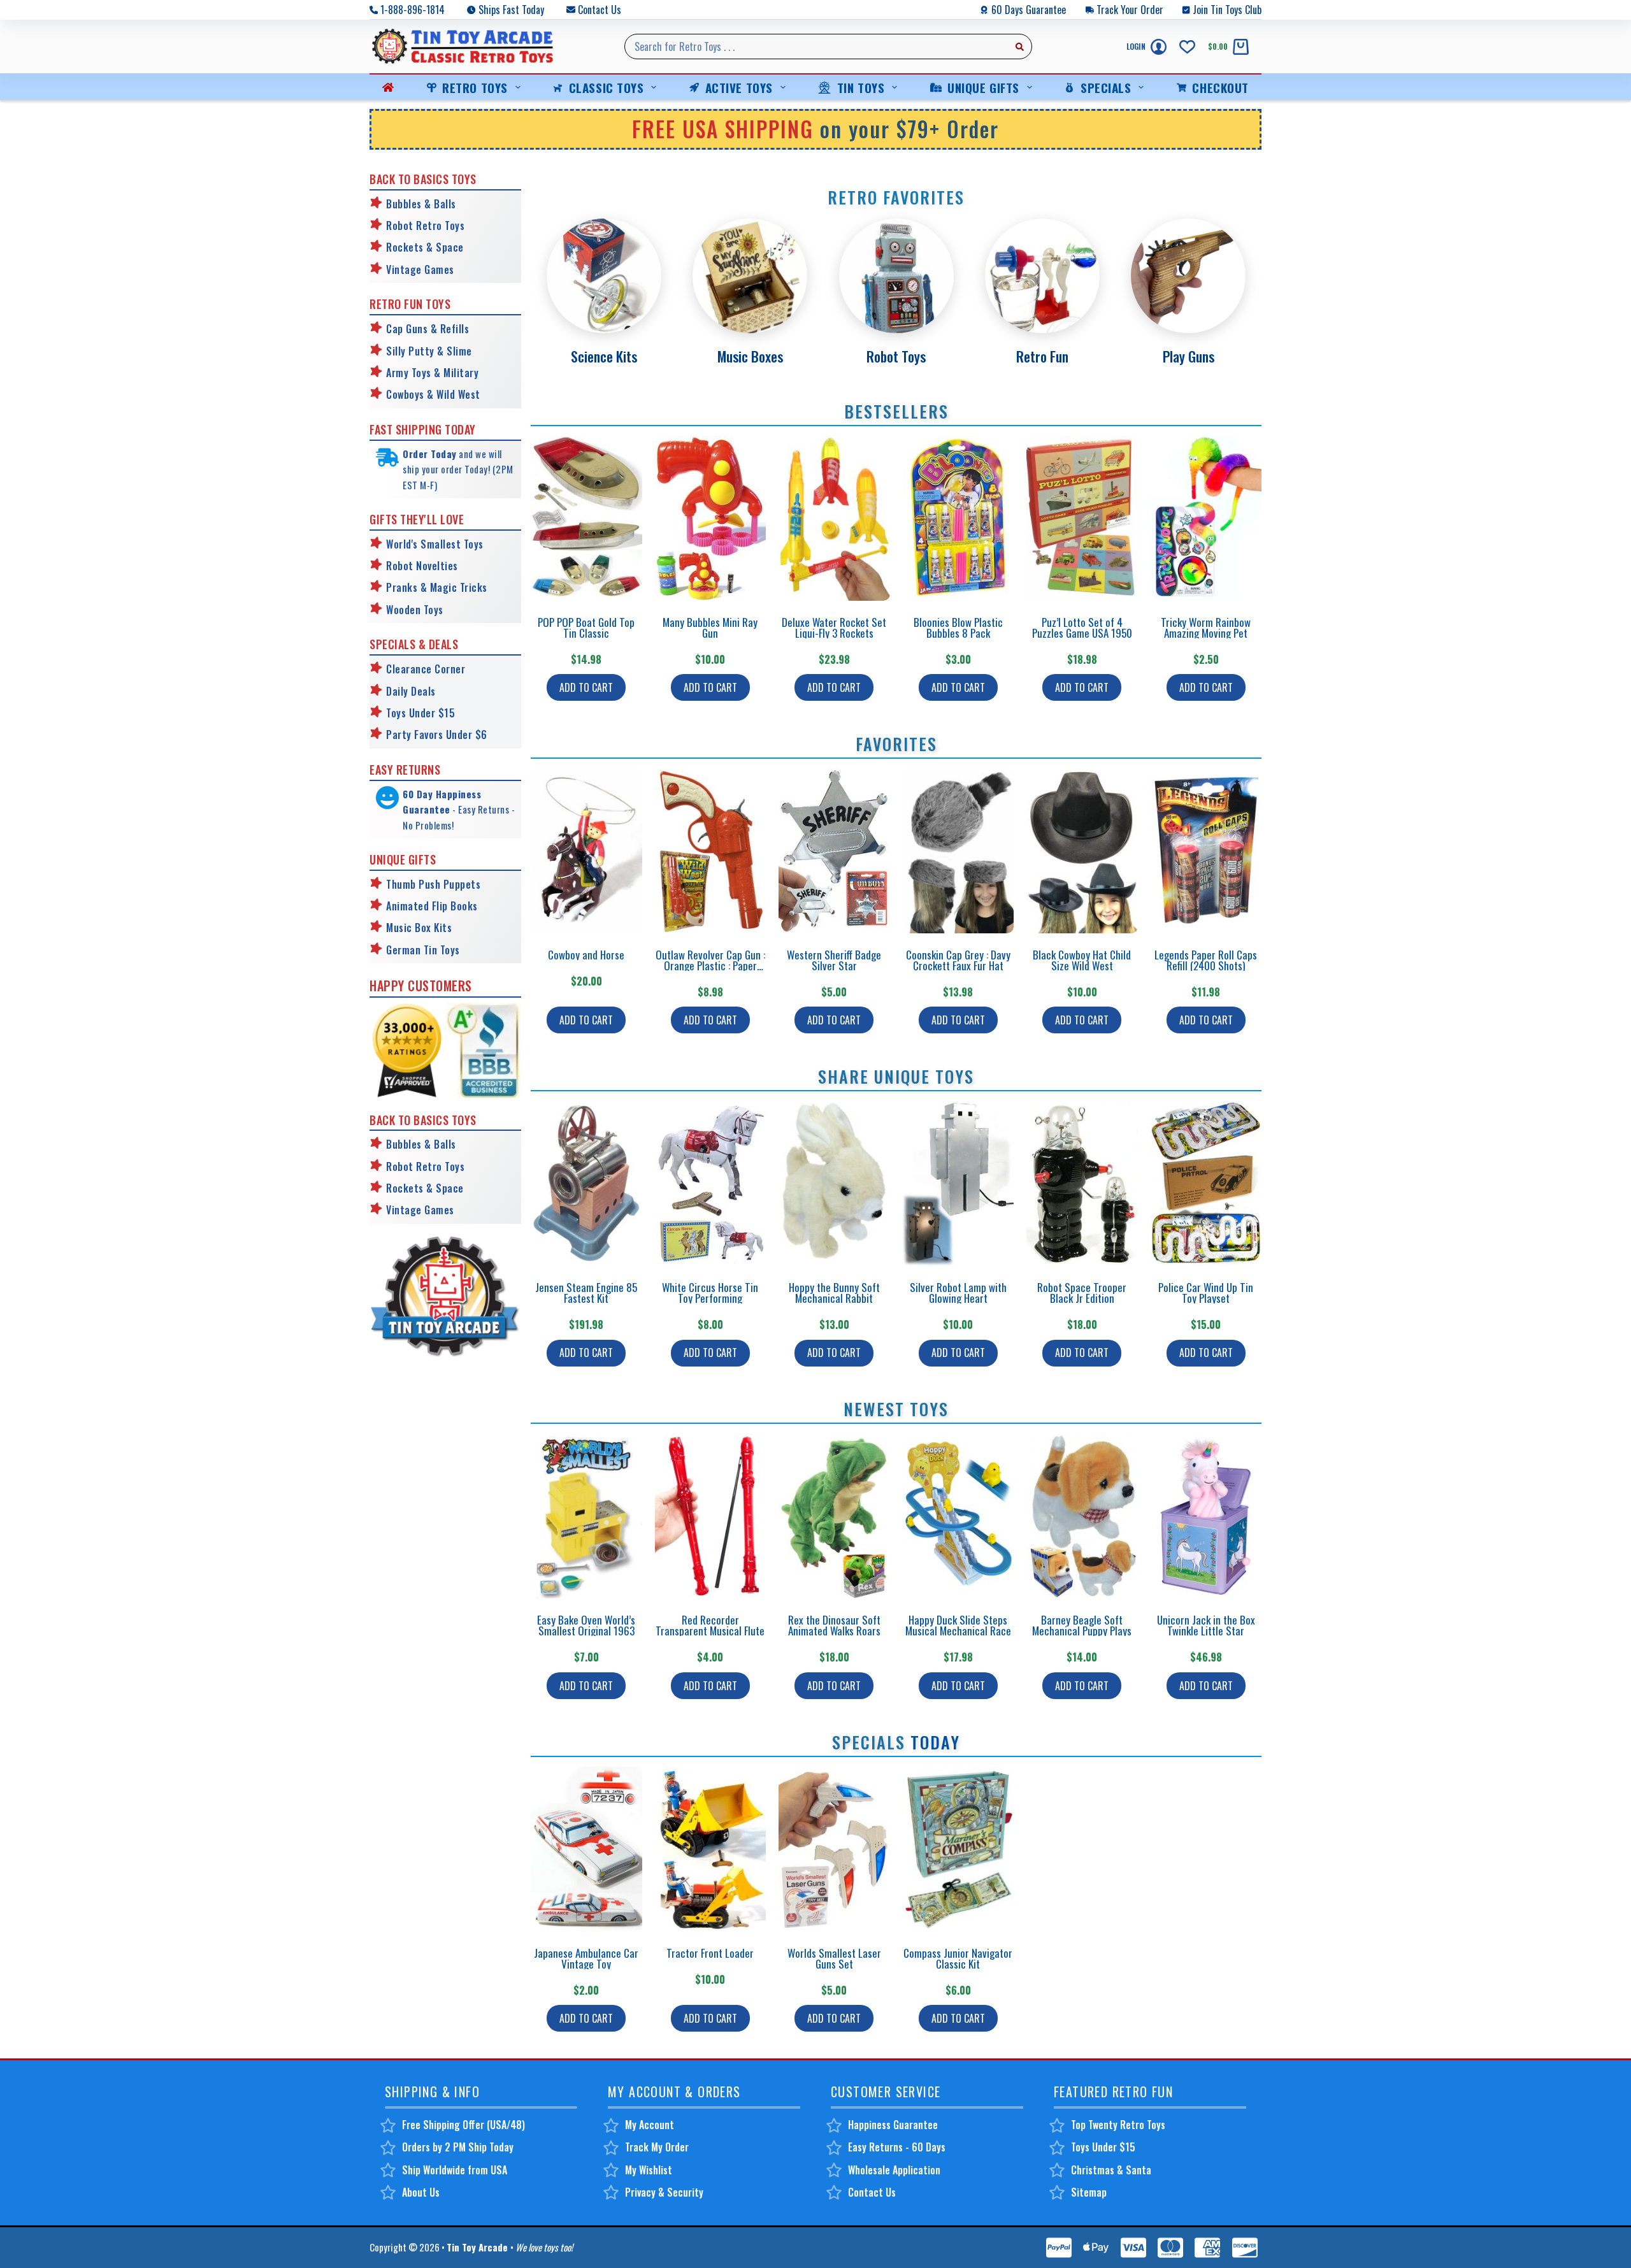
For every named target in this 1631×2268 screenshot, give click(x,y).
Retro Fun (1042, 356)
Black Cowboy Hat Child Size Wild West (1082, 960)
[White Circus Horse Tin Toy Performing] (711, 1183)
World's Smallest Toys (435, 544)
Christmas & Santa (1111, 2170)
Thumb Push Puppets (433, 884)
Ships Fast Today (511, 10)
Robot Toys (896, 356)
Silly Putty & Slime (429, 351)
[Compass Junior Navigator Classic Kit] (959, 1849)
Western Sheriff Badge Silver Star (834, 960)
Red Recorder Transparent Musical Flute (710, 1625)
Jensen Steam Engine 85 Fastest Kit (586, 1293)
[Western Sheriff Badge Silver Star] (834, 851)
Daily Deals (411, 691)
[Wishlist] (1187, 47)
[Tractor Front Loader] (711, 1849)
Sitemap (1089, 2192)
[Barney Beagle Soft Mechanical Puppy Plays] (1082, 1516)
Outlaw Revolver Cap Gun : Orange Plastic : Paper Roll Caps (710, 965)
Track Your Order (1130, 10)
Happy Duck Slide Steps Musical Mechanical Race (958, 1625)
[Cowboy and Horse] (586, 851)
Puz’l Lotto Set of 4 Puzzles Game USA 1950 (1082, 628)
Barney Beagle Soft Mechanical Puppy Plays (1082, 1625)
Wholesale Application (894, 2170)
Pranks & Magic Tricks (437, 587)
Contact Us (600, 10)
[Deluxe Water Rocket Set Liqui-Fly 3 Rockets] (834, 518)
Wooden (403, 610)
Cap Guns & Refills (428, 329)
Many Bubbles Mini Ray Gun (710, 628)
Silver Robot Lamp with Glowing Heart (958, 1293)
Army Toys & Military (432, 373)
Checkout (1220, 87)
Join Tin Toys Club (1227, 10)
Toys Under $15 (420, 713)
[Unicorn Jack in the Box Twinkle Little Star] (1206, 1516)
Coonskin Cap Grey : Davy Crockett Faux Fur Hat (958, 960)
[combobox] (816, 47)
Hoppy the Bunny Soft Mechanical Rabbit (834, 1293)
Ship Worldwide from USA (455, 2170)
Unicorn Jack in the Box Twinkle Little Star (1206, 1625)
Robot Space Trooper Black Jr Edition (1082, 1293)
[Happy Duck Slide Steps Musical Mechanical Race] (959, 1516)
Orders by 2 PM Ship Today (458, 2147)
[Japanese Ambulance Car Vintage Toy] (586, 1849)
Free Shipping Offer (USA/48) (463, 2125)
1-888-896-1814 (413, 10)
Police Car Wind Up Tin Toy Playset (1206, 1293)
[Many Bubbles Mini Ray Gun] (711, 518)
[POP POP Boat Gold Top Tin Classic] (586, 518)
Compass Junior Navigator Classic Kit (958, 1958)
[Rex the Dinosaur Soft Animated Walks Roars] (834, 1516)
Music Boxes (750, 356)
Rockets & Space (425, 247)
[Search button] (1019, 47)
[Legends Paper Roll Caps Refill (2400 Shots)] (1206, 851)
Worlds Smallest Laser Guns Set (834, 1958)
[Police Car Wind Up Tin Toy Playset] (1206, 1183)
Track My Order (657, 2147)
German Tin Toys (423, 950)
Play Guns (1189, 356)
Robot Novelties (422, 566)
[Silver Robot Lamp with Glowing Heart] (959, 1183)
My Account (650, 2125)
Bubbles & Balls (421, 204)
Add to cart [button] (586, 687)
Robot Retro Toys (425, 226)
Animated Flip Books (432, 906)
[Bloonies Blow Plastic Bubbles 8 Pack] (959, 518)
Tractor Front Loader (710, 1953)
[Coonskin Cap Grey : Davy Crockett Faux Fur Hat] (959, 851)
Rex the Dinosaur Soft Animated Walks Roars (834, 1625)
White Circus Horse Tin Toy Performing (710, 1293)
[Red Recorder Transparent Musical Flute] (711, 1516)
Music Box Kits (419, 928)
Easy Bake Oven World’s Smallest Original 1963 (586, 1625)
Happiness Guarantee (893, 2125)
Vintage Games (420, 269)
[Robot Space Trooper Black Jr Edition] (1082, 1183)
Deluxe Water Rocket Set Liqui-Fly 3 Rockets (834, 628)
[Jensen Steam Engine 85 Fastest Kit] (586, 1183)
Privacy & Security (664, 2192)
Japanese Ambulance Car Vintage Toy (586, 1958)
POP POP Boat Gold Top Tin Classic (586, 628)
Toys (432, 610)
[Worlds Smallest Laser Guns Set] (834, 1849)
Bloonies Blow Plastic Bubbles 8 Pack (958, 628)
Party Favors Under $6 (437, 735)
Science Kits (604, 356)
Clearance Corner (426, 669)
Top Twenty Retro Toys (1118, 2125)
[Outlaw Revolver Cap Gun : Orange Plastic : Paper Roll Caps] (711, 851)
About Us (421, 2192)
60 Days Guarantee (1029, 10)
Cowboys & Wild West (433, 394)
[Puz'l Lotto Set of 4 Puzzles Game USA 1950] (1082, 518)
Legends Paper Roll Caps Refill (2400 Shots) (1206, 960)
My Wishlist (649, 2170)
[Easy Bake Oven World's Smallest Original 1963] (586, 1516)
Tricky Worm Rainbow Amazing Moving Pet (1206, 628)
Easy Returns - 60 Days (897, 2147)
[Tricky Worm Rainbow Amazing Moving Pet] (1206, 518)
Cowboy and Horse (586, 955)
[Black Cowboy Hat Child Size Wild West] (1082, 851)
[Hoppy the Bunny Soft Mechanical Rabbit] (834, 1183)
